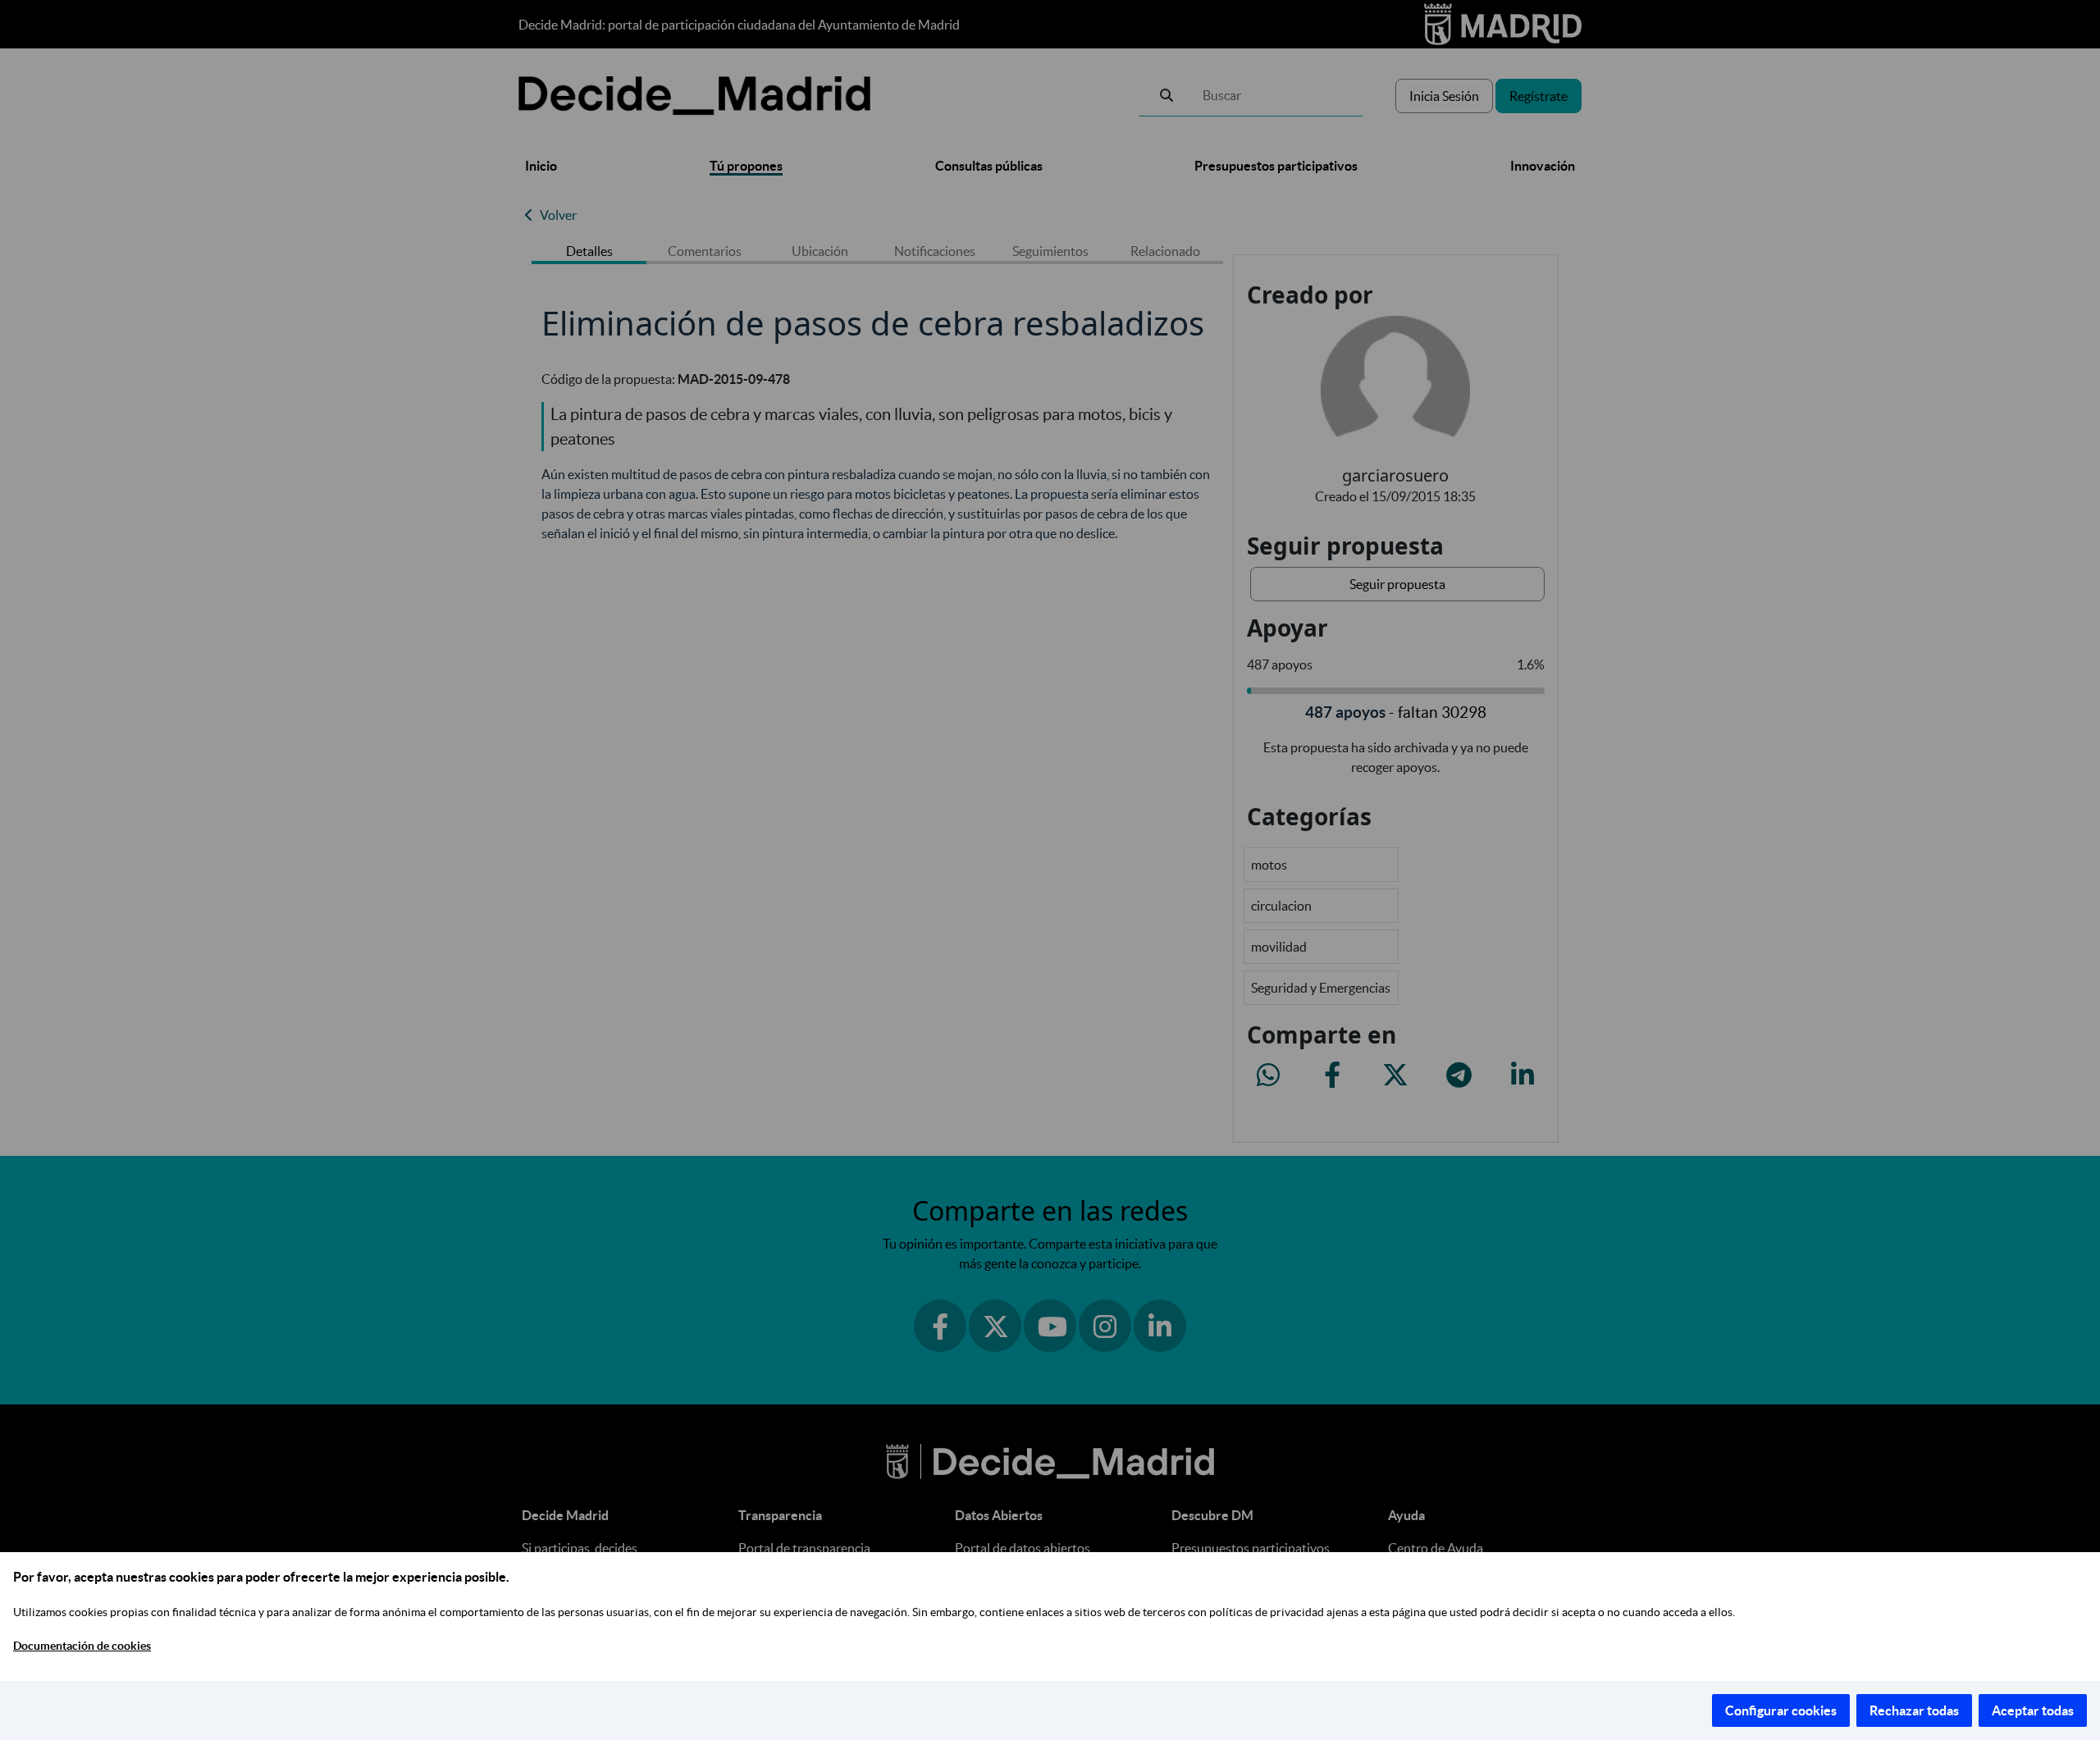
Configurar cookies (1781, 1710)
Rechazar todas (1914, 1710)
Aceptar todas (2033, 1710)
